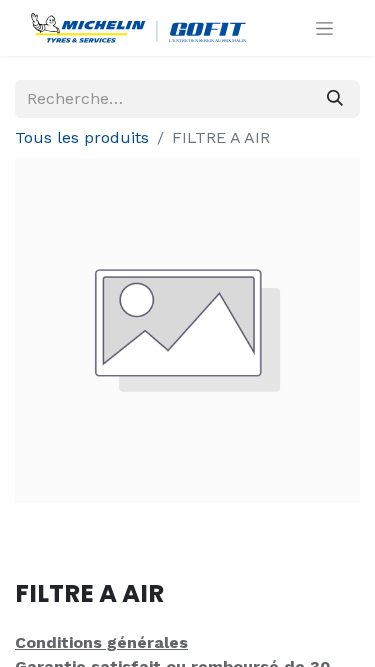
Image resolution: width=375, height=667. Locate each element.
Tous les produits (82, 137)
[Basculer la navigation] (324, 28)
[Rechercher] (335, 99)
